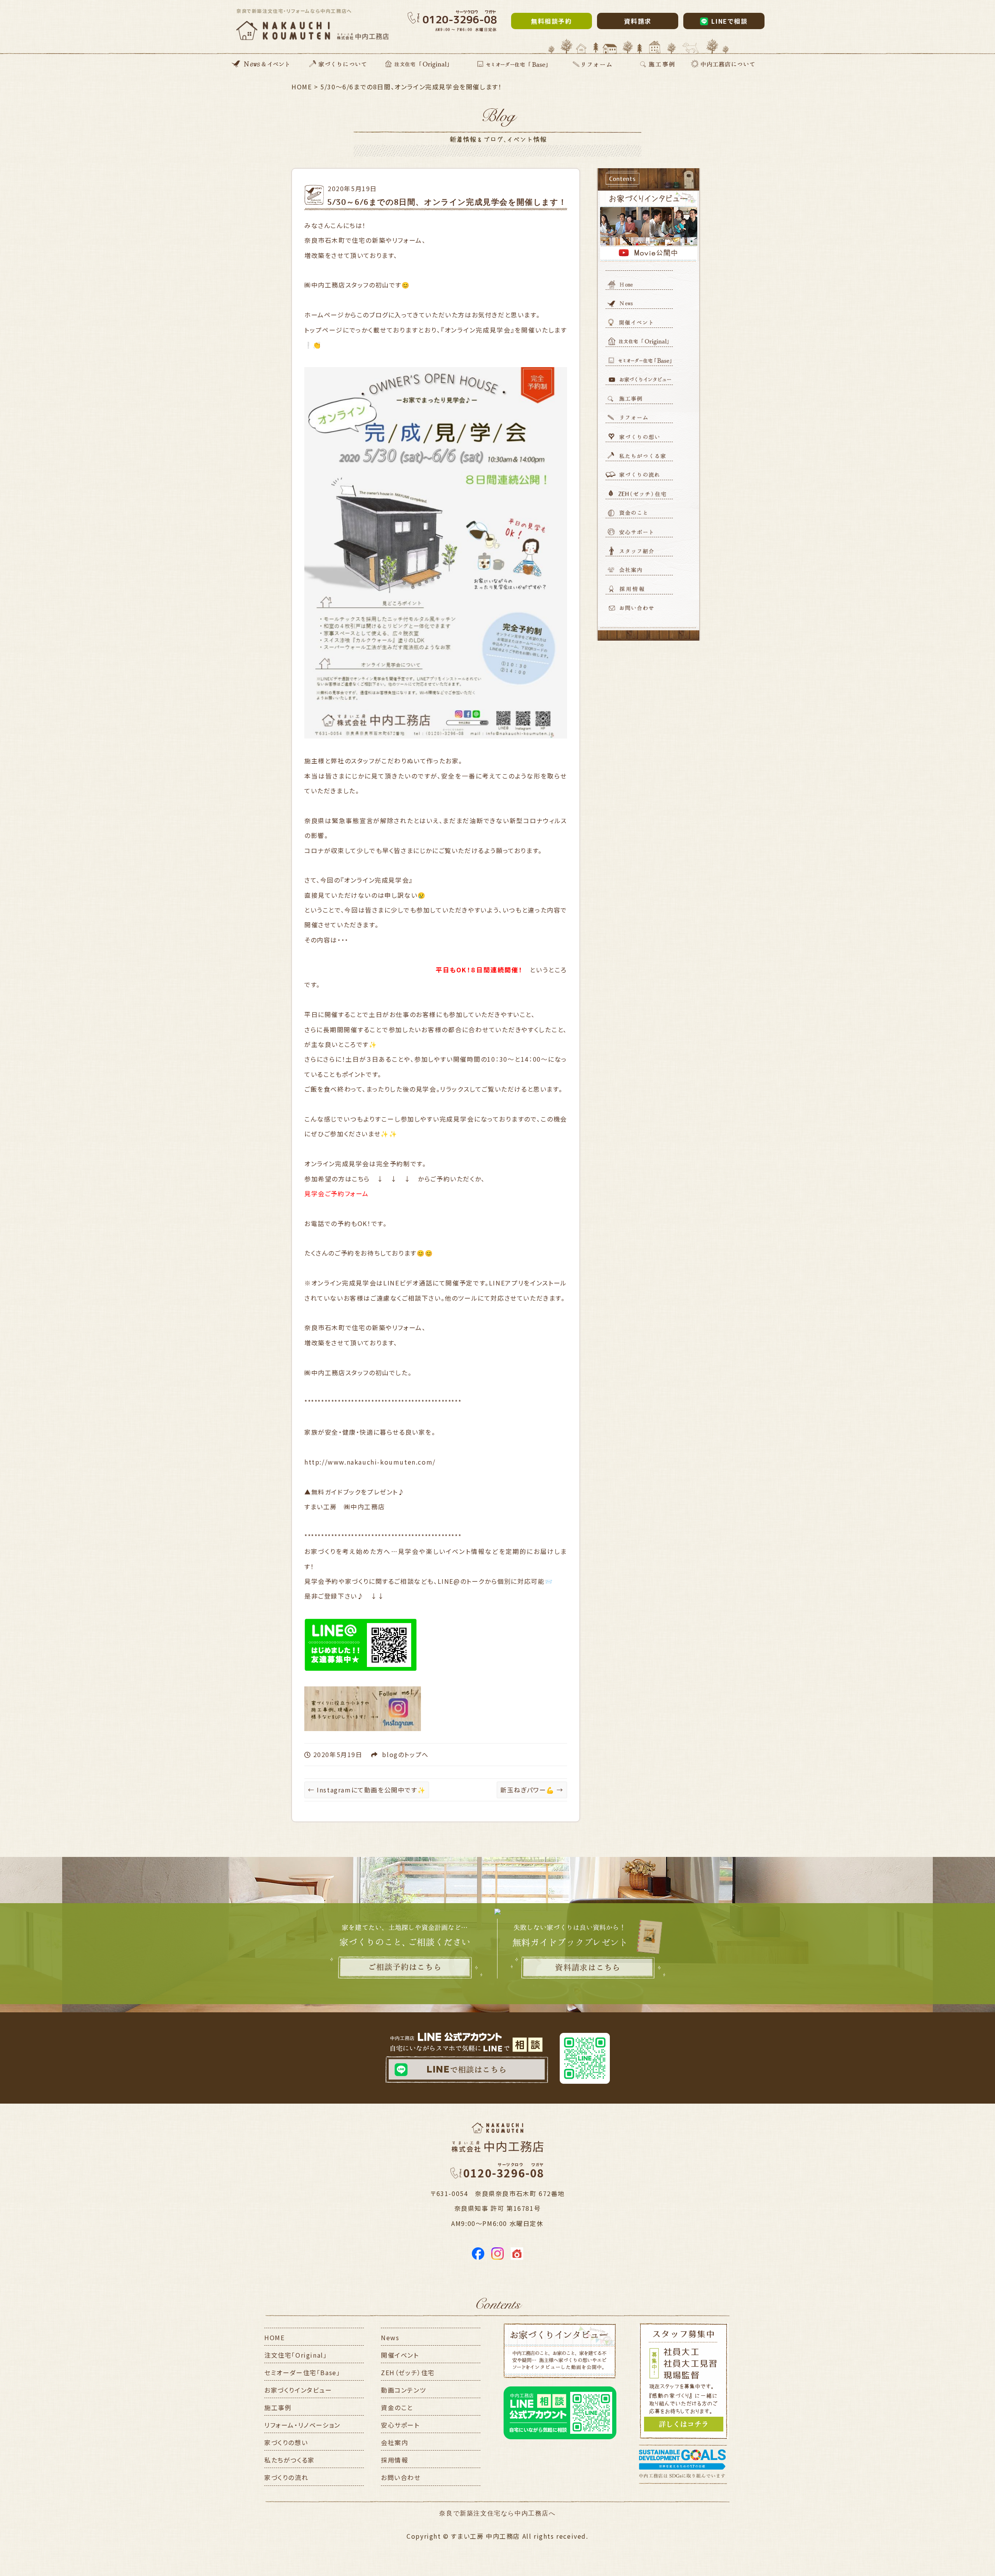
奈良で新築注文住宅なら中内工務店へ (497, 2513)
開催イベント (400, 2355)
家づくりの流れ (286, 2477)
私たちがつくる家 (290, 2460)
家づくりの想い (286, 2442)
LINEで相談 (729, 21)
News (390, 2337)
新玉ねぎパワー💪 (532, 1790)
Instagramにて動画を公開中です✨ (367, 1790)
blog (390, 1754)
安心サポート (400, 2425)
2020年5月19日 (352, 188)
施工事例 (278, 2407)
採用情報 (395, 2460)
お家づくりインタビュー (298, 2390)
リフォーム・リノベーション (302, 2425)
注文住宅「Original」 (296, 2355)
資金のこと (397, 2407)
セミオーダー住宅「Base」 (302, 2372)
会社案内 (395, 2442)
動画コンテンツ (403, 2390)
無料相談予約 (552, 21)
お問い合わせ (401, 2477)
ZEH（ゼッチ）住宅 (408, 2372)
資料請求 (637, 21)
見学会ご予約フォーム (337, 1193)
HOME (274, 2337)
